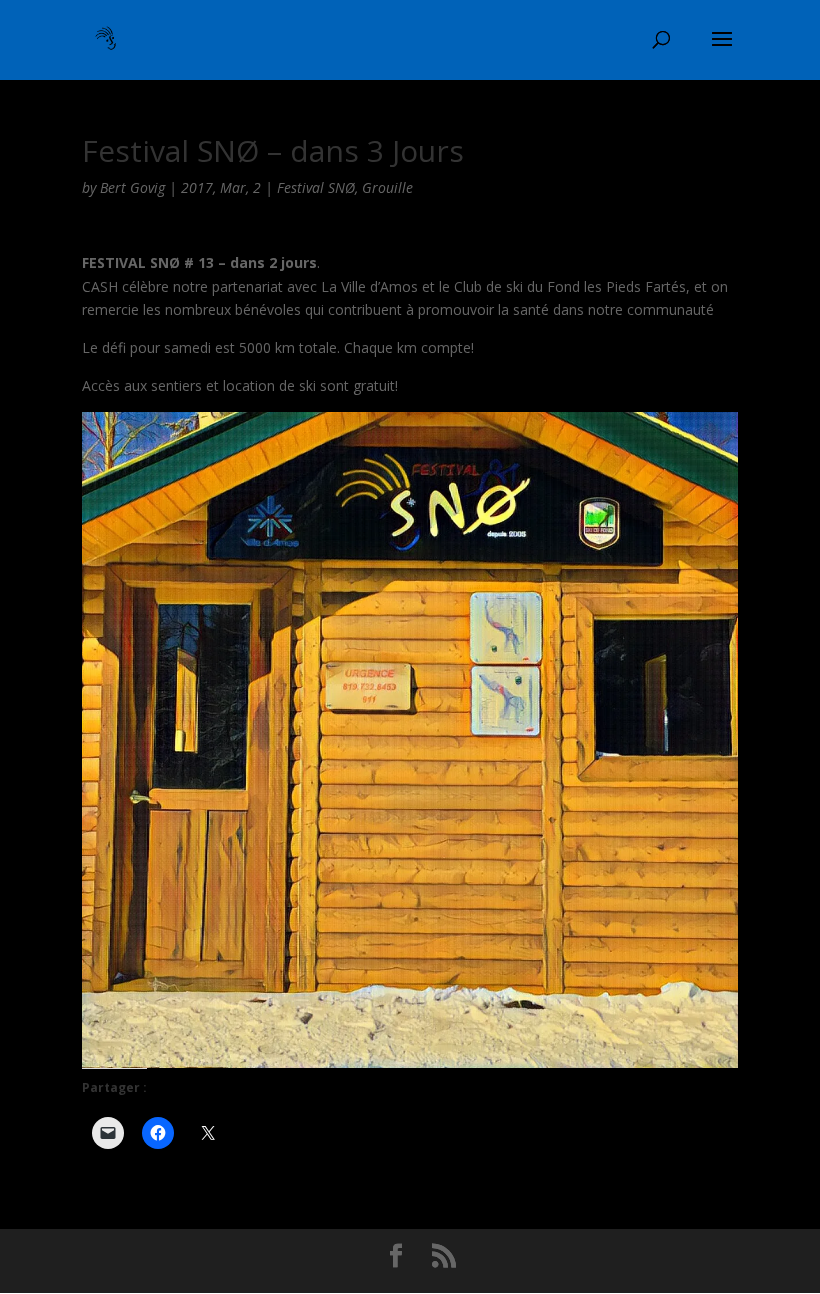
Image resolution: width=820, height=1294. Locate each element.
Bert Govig (132, 187)
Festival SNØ (316, 187)
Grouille (387, 187)
